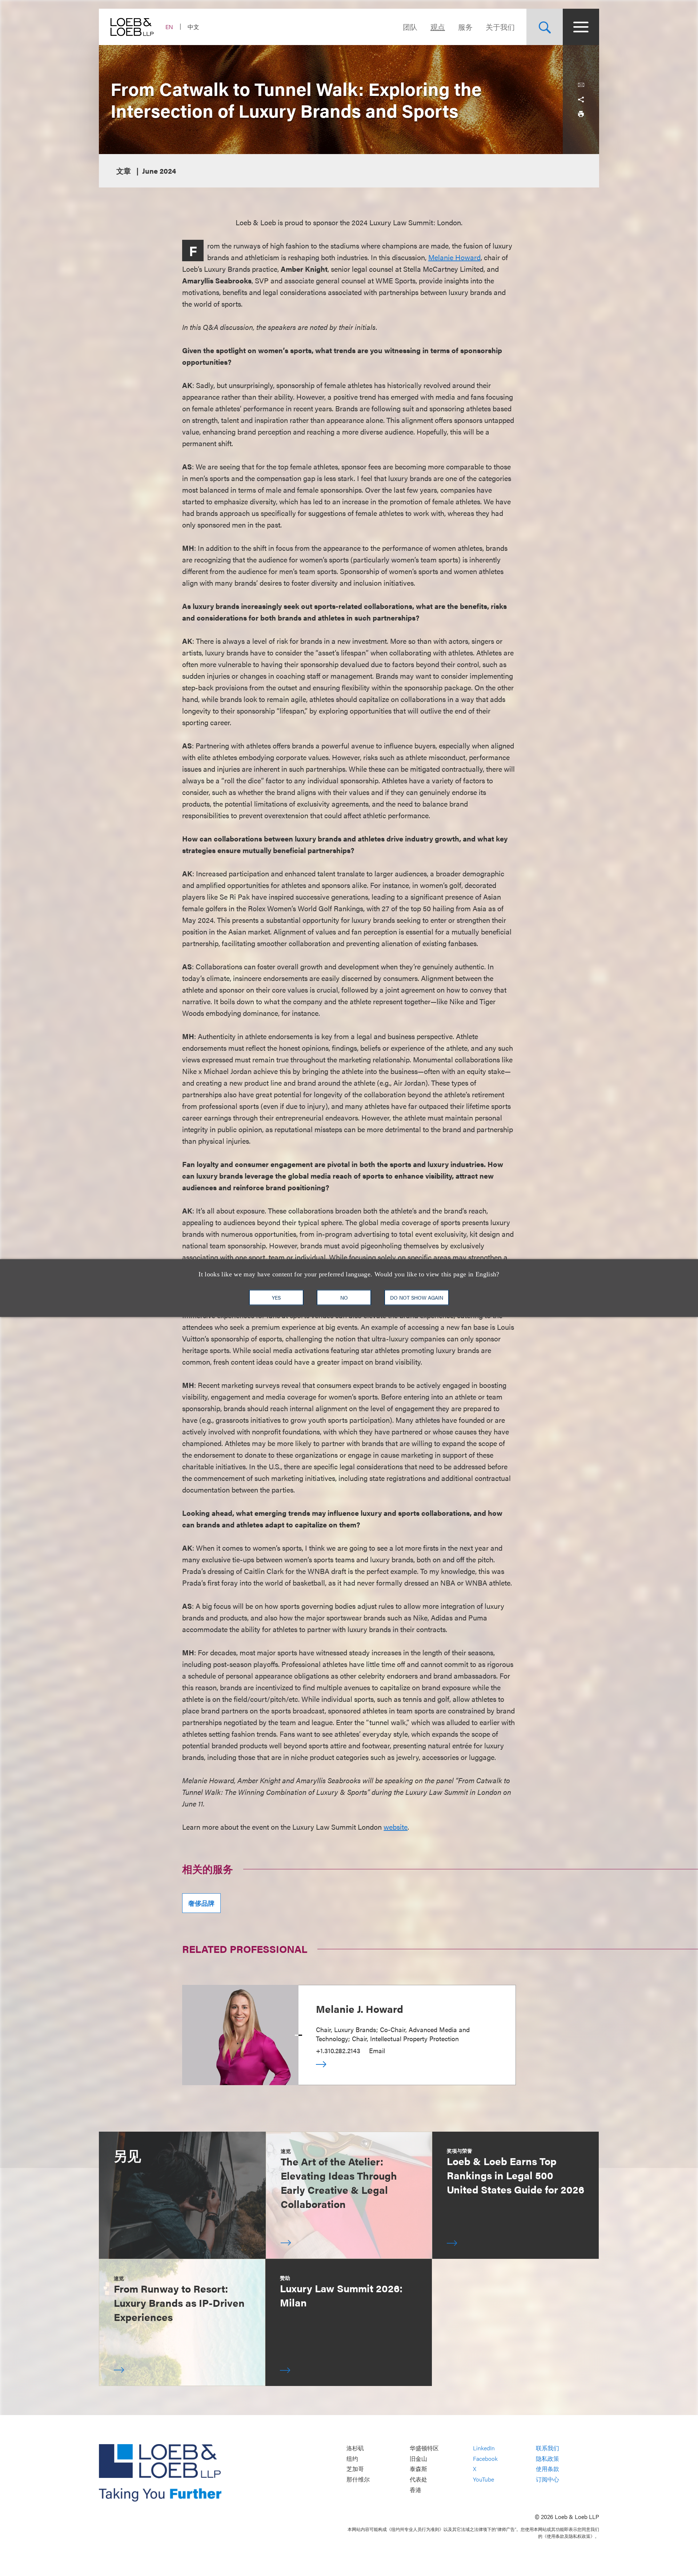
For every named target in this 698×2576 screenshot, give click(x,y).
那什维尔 (358, 2479)
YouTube (484, 2479)
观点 (438, 27)
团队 (410, 27)
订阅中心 (547, 2479)
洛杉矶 (355, 2448)
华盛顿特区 (424, 2448)
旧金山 (418, 2458)
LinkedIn (484, 2448)
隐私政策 (547, 2458)
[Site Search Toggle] (545, 27)
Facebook (485, 2458)
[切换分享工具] (581, 100)
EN (169, 27)
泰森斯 (418, 2469)
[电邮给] (581, 85)
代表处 (418, 2479)
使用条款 (547, 2469)
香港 (416, 2490)
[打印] (581, 114)
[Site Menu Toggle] (581, 27)
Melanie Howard (454, 257)
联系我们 (547, 2448)
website (396, 1827)
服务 (465, 27)
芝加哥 (355, 2469)
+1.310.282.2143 (338, 2050)
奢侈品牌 (201, 1903)
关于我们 (500, 27)
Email (377, 2050)
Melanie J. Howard (360, 2008)
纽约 (352, 2458)
